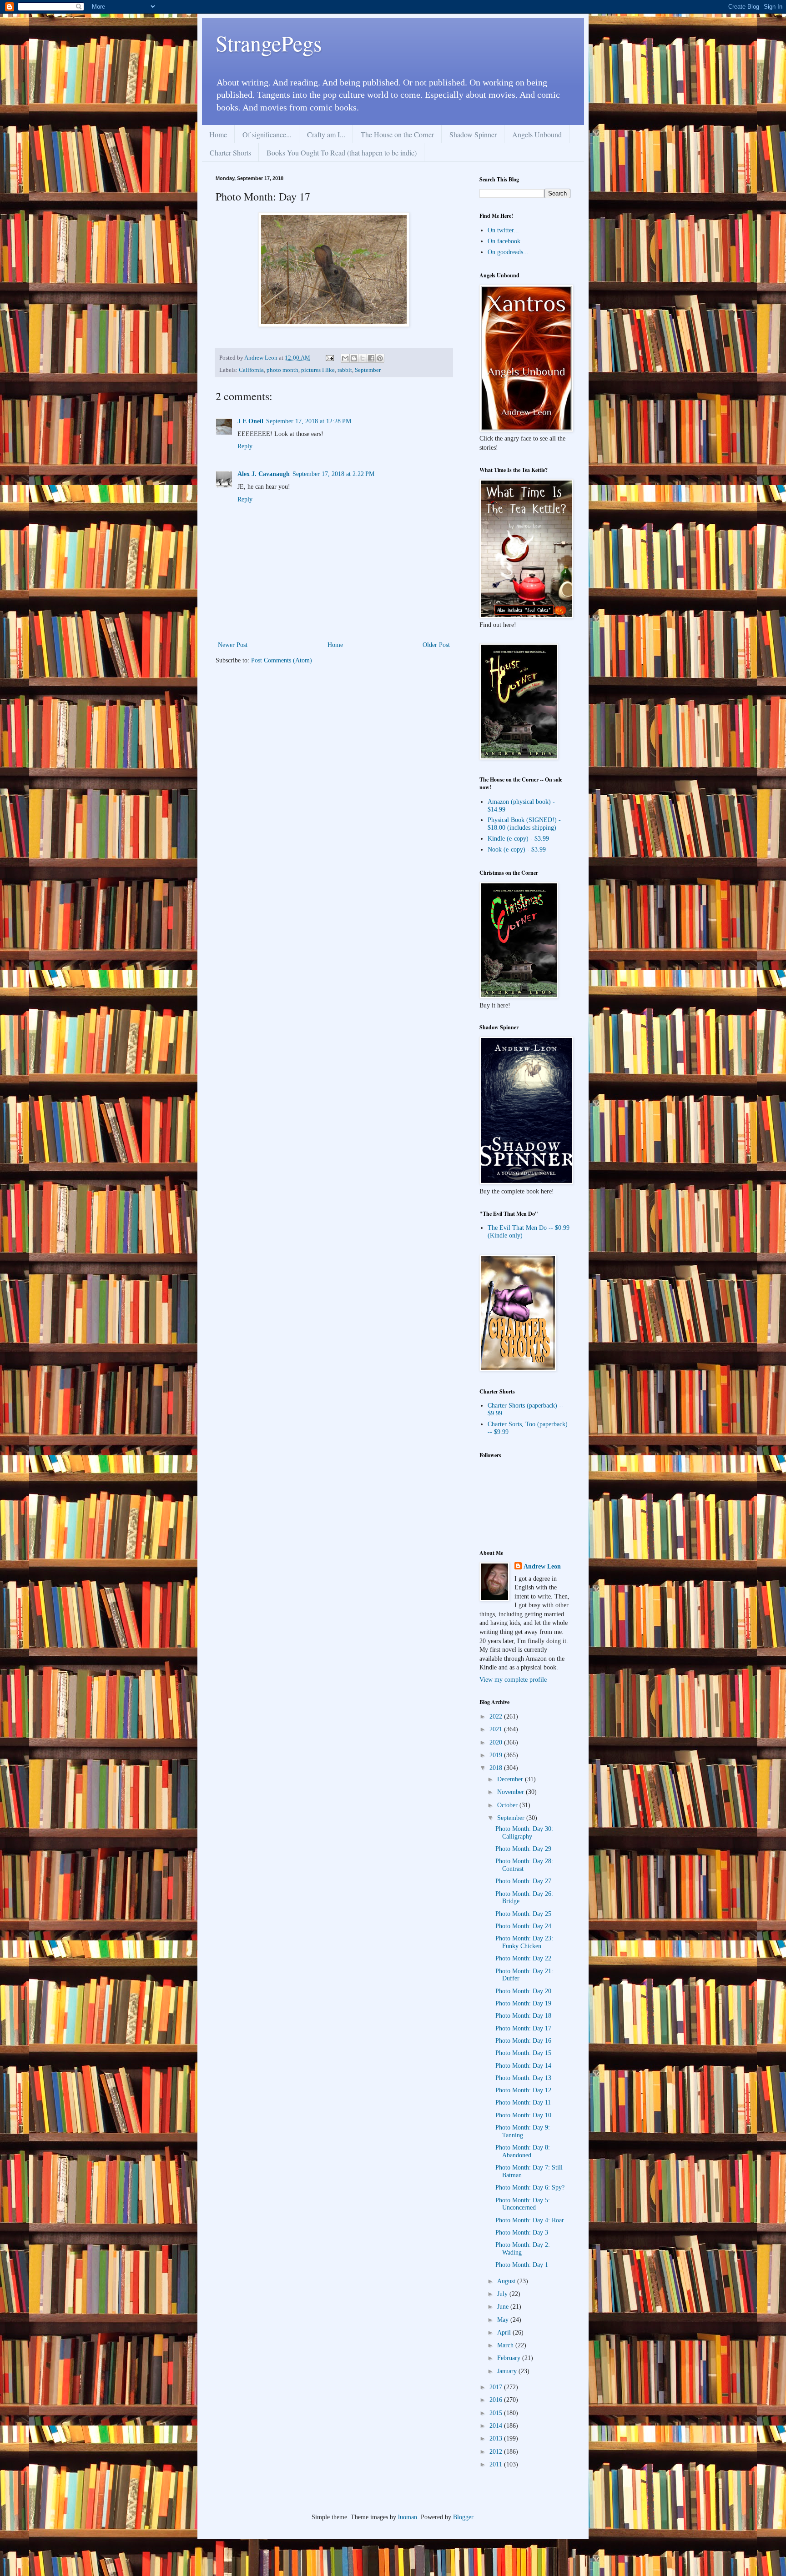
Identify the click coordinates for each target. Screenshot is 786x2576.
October (508, 1805)
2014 (497, 2426)
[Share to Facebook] (371, 358)
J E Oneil (250, 421)
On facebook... (507, 241)
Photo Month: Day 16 (523, 2041)
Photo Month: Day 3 (522, 2233)
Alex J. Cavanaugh (264, 474)
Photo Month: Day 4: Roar (530, 2220)
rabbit (345, 370)
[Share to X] (363, 358)
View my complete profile (513, 1680)
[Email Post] (329, 358)
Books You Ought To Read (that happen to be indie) (342, 153)
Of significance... (267, 134)
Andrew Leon (542, 1566)
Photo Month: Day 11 (523, 2102)
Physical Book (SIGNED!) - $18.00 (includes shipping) (524, 824)
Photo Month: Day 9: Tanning (523, 2131)
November (511, 1792)
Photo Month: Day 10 (523, 2115)
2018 (497, 1768)
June (504, 2307)
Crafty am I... (326, 134)
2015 (497, 2413)
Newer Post (233, 645)
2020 (497, 1742)
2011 (497, 2464)
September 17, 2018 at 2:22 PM (333, 474)
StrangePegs (269, 43)
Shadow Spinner (473, 134)
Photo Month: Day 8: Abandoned (523, 2151)
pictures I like (318, 370)
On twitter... (503, 230)
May (504, 2320)
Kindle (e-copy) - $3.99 (518, 839)
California (251, 370)
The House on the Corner (397, 134)
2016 (497, 2400)
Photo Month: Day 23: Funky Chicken (524, 1942)
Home (218, 134)
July (503, 2294)
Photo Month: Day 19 (523, 2003)
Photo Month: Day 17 (523, 2028)
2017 (497, 2387)
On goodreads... (508, 252)
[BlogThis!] (354, 358)
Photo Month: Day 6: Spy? (530, 2188)
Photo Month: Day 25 (523, 1914)
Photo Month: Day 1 (522, 2265)
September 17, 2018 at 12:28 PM (309, 421)
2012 (497, 2452)
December (511, 1779)
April (505, 2333)
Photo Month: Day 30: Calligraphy (524, 1833)
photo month (282, 370)
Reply (245, 446)
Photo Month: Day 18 (523, 2016)
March (506, 2345)
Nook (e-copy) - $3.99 (517, 849)
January (508, 2371)
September (368, 370)
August (507, 2281)
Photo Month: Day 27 (523, 1881)
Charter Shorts (230, 153)
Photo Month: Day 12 (523, 2090)
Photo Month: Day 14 (523, 2066)
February (510, 2358)
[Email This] (345, 358)
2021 (497, 1729)
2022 (497, 1716)
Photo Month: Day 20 (523, 1991)
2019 (497, 1755)
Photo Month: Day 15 (523, 2053)
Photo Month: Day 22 (523, 1958)
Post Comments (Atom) (282, 660)
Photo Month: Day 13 (523, 2078)
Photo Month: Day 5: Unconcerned (523, 2204)
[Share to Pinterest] (380, 358)
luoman (408, 2517)
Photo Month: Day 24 (523, 1926)
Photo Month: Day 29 (523, 1849)
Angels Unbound (537, 134)
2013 (497, 2438)
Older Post (436, 645)
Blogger (463, 2517)
